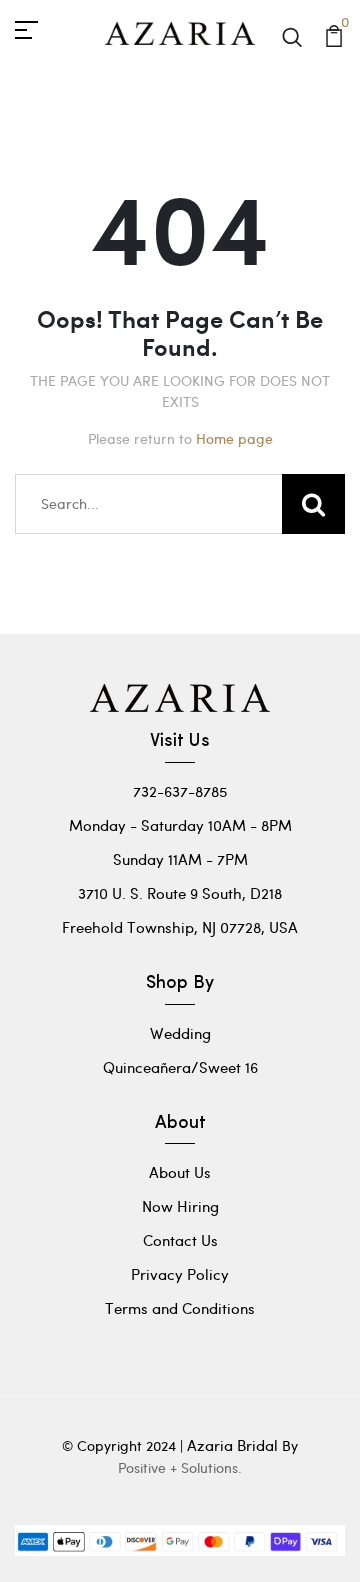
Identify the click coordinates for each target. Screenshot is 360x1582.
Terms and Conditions (180, 1308)
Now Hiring (180, 1206)
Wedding (180, 1033)
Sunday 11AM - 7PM (180, 859)
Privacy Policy (180, 1274)
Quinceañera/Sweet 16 (180, 1067)
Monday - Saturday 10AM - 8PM (180, 825)
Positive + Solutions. (180, 1467)
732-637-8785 (180, 791)
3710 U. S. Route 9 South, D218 (180, 893)
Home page (234, 438)
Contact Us (180, 1240)
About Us (180, 1172)
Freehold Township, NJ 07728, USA (180, 927)
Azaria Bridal (232, 1445)
